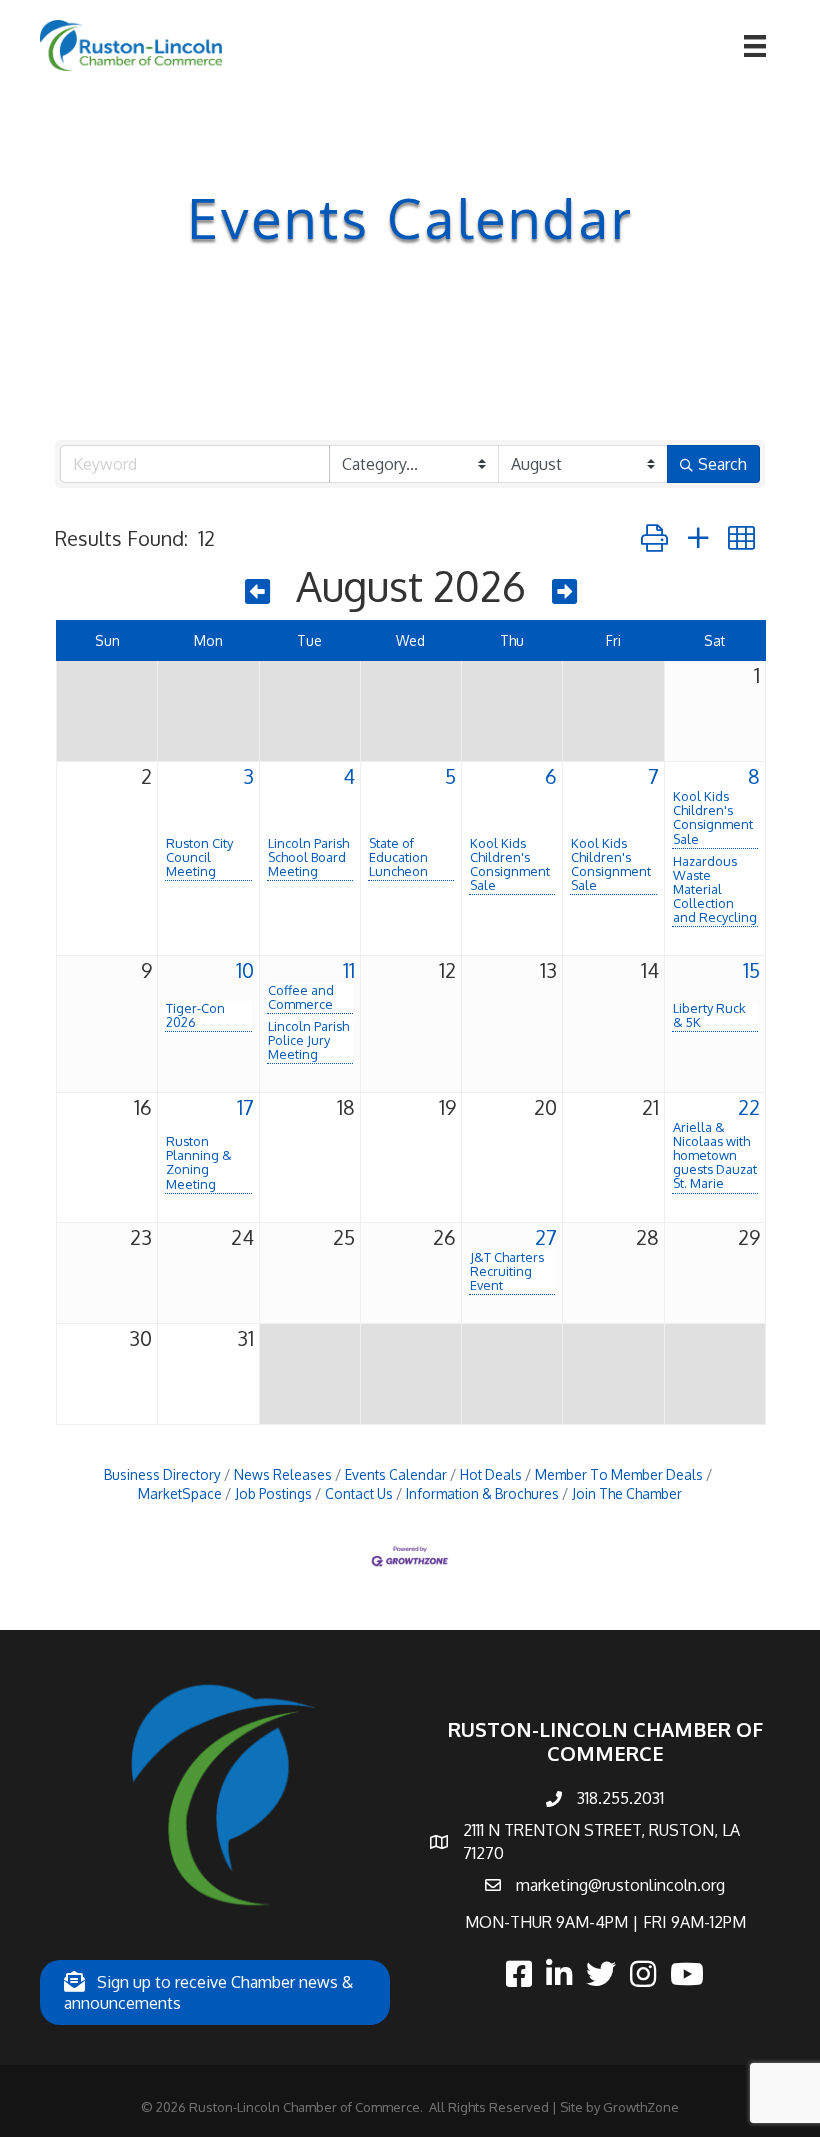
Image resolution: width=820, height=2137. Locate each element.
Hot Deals (491, 1474)
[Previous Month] (257, 591)
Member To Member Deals (619, 1474)
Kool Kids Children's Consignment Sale (510, 864)
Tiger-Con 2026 (195, 1015)
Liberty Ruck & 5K (709, 1015)
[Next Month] (564, 591)
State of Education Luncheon (398, 857)
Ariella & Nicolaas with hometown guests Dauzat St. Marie (715, 1155)
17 (245, 1107)
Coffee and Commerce (301, 997)
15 (751, 970)
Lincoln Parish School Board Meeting (308, 857)
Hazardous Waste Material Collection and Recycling (715, 889)
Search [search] (722, 464)
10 (245, 970)
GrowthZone (641, 2107)
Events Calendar (396, 1474)
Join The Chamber (627, 1493)
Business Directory (162, 1474)
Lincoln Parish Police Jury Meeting (308, 1040)
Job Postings (273, 1493)
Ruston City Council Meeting (199, 857)
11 (349, 970)
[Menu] (755, 46)
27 (546, 1237)
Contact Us (359, 1493)
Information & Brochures (482, 1493)
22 (749, 1107)
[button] (654, 537)
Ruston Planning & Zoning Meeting (199, 1162)
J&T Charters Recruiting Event (507, 1271)
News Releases (283, 1474)
